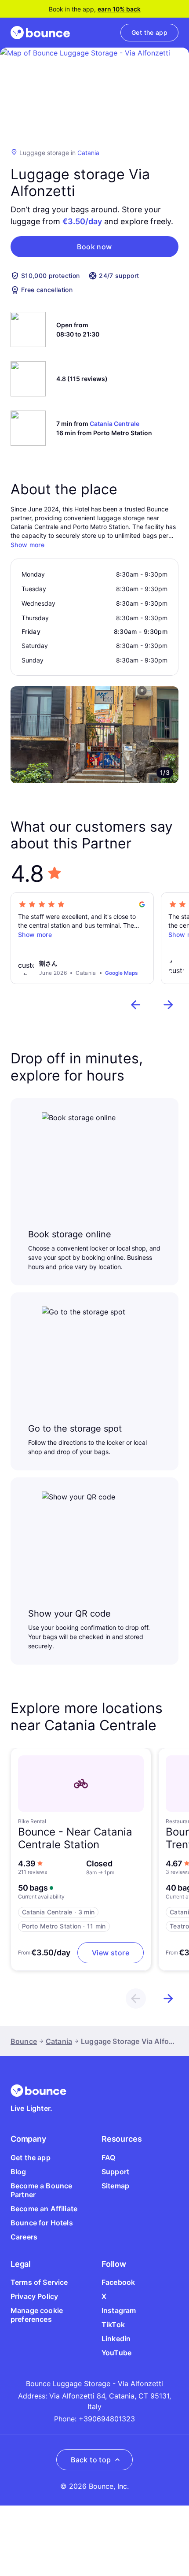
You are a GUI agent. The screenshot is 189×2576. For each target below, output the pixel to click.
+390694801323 (107, 2419)
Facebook (118, 2282)
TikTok (113, 2324)
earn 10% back (119, 9)
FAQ (108, 2158)
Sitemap (115, 2186)
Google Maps (121, 973)
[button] (94, 247)
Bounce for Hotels (42, 2223)
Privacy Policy (34, 2296)
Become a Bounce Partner (41, 2190)
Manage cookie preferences (37, 2315)
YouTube (116, 2353)
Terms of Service (39, 2282)
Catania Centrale (114, 424)
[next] (168, 1005)
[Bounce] (40, 33)
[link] (149, 33)
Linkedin (116, 2339)
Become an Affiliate (44, 2209)
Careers (24, 2237)
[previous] (136, 1005)
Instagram (119, 2310)
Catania (88, 153)
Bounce (24, 2041)
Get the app (31, 2158)
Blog (18, 2172)
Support (115, 2172)
